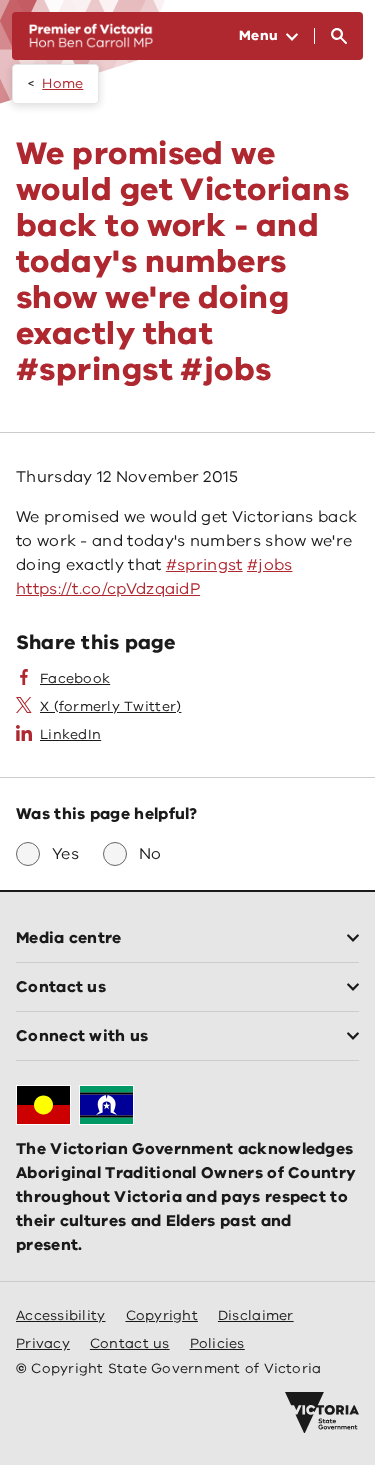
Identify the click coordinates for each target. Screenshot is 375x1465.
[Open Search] (339, 36)
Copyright (162, 1315)
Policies (217, 1343)
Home (62, 83)
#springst (204, 565)
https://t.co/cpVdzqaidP (108, 589)
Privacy (43, 1343)
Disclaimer (256, 1315)
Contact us (130, 1343)
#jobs (270, 565)
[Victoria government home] (322, 1413)
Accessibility (61, 1315)
